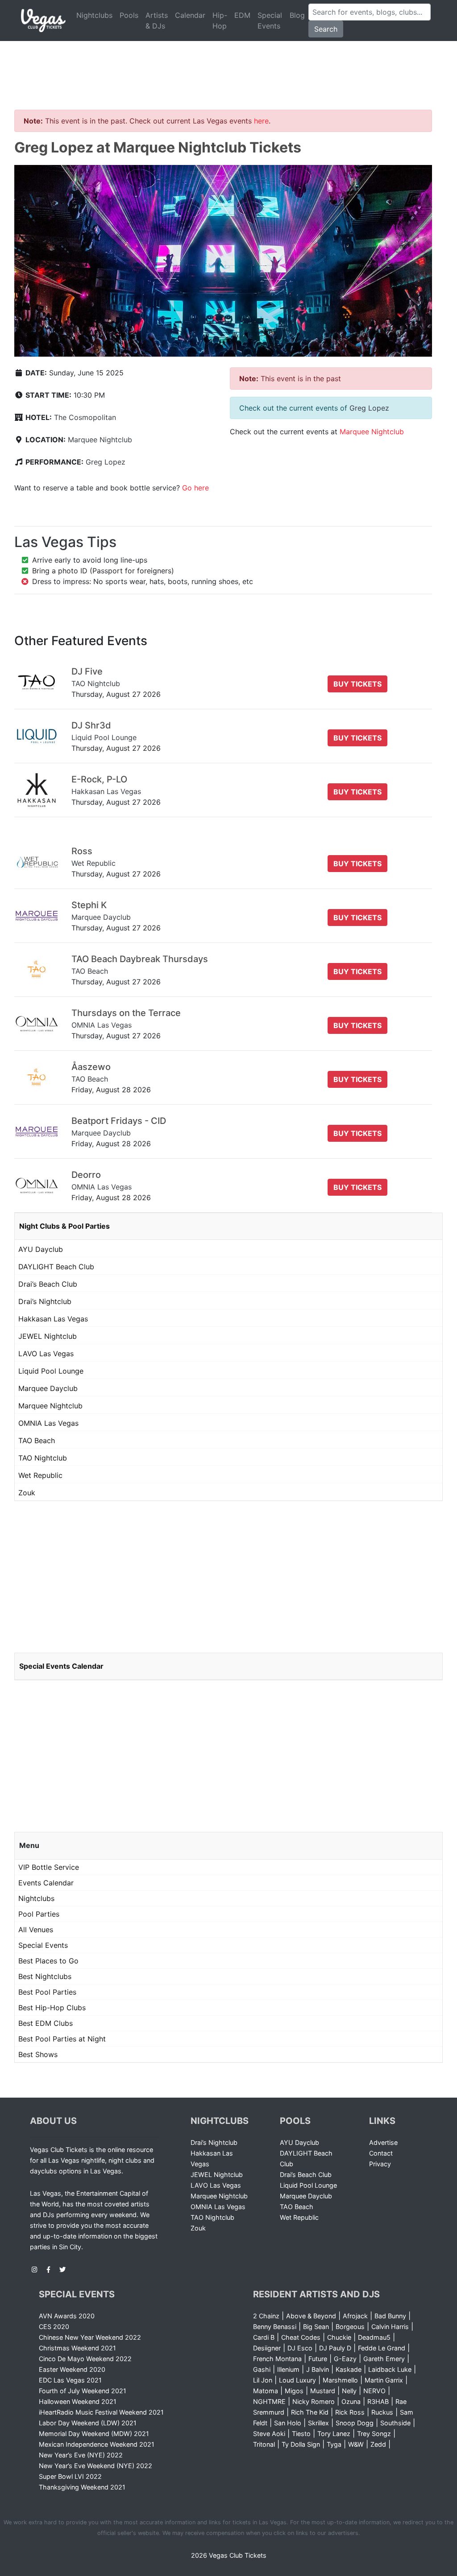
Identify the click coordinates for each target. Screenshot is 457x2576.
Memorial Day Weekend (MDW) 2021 (94, 2434)
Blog (297, 15)
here (261, 121)
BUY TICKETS (357, 684)
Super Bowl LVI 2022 (70, 2476)
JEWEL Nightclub (48, 1336)
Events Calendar (46, 1883)
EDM (242, 15)
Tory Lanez (334, 2434)
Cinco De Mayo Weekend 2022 (85, 2359)
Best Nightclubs (45, 1976)
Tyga (334, 2444)
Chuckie (339, 2337)
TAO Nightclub (43, 1458)
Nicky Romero (314, 2401)
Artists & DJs (157, 21)
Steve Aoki (269, 2434)
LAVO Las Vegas (46, 1354)
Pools (129, 15)
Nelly (349, 2391)
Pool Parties (39, 1914)
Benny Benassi (275, 2327)
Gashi (262, 2369)
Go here (195, 488)
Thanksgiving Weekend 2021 (82, 2487)
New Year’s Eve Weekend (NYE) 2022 (96, 2466)
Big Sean (316, 2327)
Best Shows (38, 2054)
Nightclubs (94, 15)
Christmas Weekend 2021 (77, 2348)
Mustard (323, 2391)
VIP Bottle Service (49, 1867)
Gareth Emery (384, 2359)
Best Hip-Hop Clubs (52, 2008)
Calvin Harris (390, 2327)
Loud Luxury (297, 2380)
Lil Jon (263, 2380)
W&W (356, 2444)
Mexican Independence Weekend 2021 (97, 2444)
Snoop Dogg (355, 2423)
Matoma (266, 2391)
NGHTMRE (269, 2401)
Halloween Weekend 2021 (78, 2401)
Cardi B (264, 2337)
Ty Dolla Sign (301, 2444)
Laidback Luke (390, 2369)
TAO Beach (37, 1440)
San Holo (288, 2423)
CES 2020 (54, 2327)
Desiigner (267, 2348)
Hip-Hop (220, 21)
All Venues (36, 1930)
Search (326, 29)
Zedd (378, 2444)
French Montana (277, 2359)
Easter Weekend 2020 (72, 2369)
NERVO (374, 2391)
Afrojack (355, 2316)
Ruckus (382, 2412)
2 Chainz (266, 2316)
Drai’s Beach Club (48, 1284)
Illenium (288, 2369)
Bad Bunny (390, 2316)
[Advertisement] (228, 65)
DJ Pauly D (335, 2348)
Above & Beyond (311, 2316)
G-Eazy (345, 2359)
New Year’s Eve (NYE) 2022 (81, 2455)
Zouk (27, 1493)
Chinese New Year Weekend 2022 (90, 2337)
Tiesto (301, 2434)
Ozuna (351, 2401)
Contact (381, 2153)
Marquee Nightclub (100, 440)
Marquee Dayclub (48, 1388)
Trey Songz (374, 2434)
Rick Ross (350, 2412)
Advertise (383, 2142)
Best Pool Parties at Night (62, 2039)
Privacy (380, 2164)
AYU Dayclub (41, 1249)
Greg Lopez (106, 462)
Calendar (190, 15)
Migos (294, 2391)
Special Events (270, 21)
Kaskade (349, 2369)
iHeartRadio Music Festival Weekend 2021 (101, 2412)
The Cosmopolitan (85, 417)
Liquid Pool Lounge (51, 1371)
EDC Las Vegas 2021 (70, 2380)
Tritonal (264, 2444)
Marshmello (340, 2380)
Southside (395, 2423)
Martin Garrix (384, 2380)
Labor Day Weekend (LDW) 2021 (88, 2423)
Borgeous (350, 2327)
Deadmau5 (374, 2337)
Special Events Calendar (61, 1666)
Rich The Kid (310, 2412)
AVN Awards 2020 (67, 2316)
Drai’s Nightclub (45, 1301)
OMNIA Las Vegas (48, 1423)
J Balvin (318, 2369)
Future (318, 2359)
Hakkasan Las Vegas (53, 1319)
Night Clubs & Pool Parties (64, 1226)
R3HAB (378, 2401)
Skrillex (318, 2423)
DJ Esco (300, 2348)
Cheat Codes (301, 2337)
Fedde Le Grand (382, 2348)
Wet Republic (40, 1475)
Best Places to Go (48, 1961)
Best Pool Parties (47, 1992)
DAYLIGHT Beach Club (56, 1267)
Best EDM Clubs (46, 2023)
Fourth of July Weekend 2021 (83, 2391)
